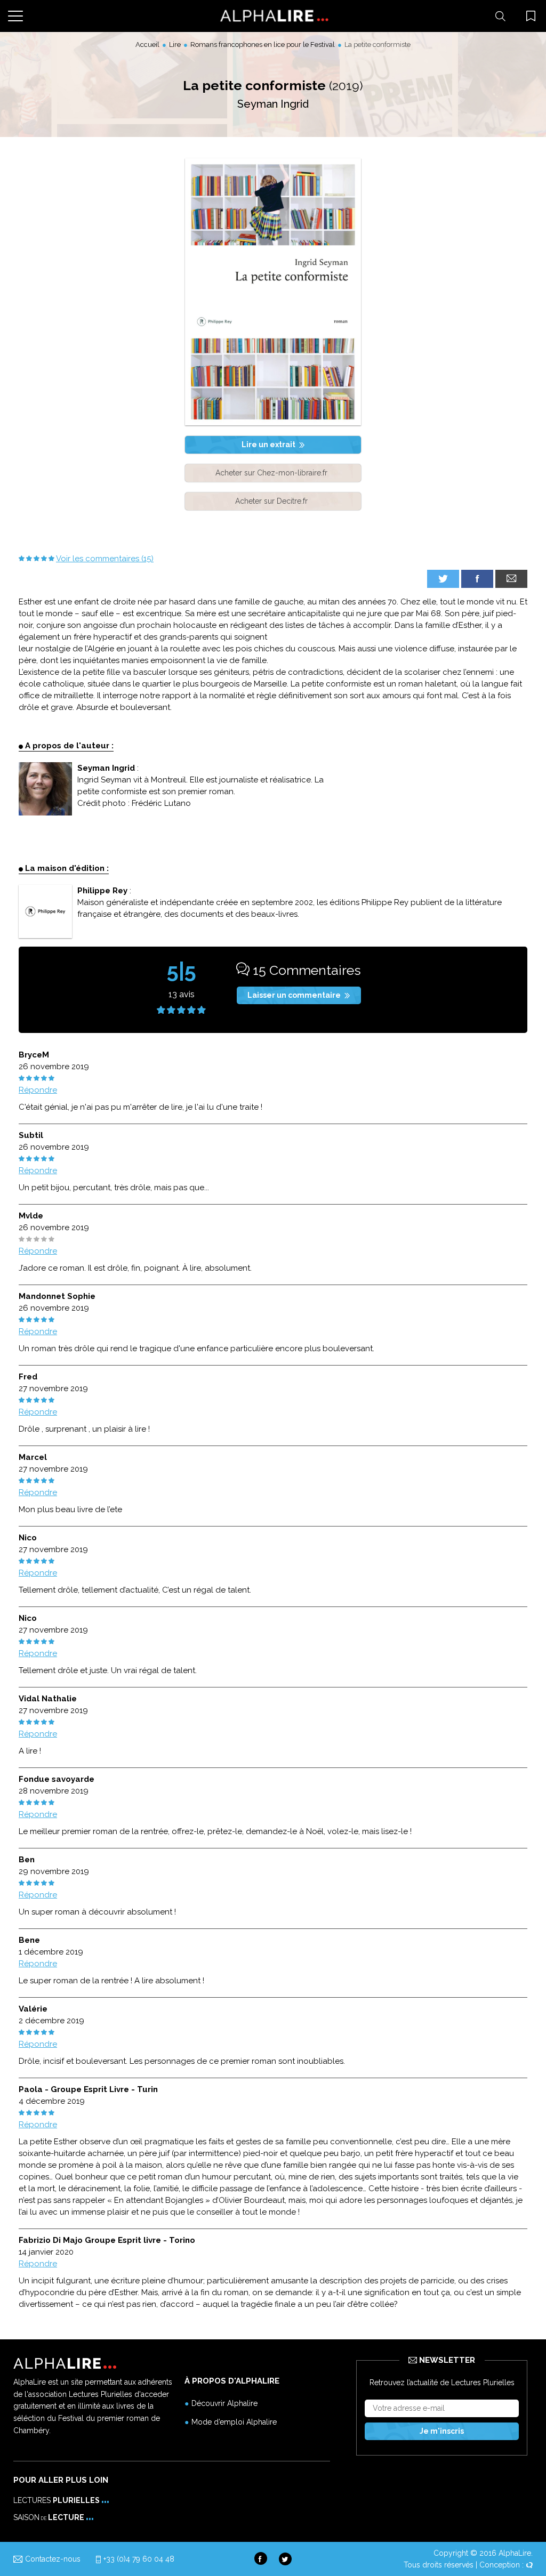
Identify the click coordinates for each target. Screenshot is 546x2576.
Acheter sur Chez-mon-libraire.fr (271, 473)
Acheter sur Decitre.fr (271, 501)
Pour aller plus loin (61, 2480)
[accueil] (273, 16)
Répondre (38, 1090)
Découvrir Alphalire (224, 2403)
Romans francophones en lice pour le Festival (263, 45)
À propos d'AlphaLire (232, 2381)
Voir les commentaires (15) (105, 559)
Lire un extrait (268, 445)
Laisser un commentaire (294, 995)
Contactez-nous (53, 2559)
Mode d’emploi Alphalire (234, 2422)
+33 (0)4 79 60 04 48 (139, 2559)
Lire (175, 45)
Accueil (147, 45)
